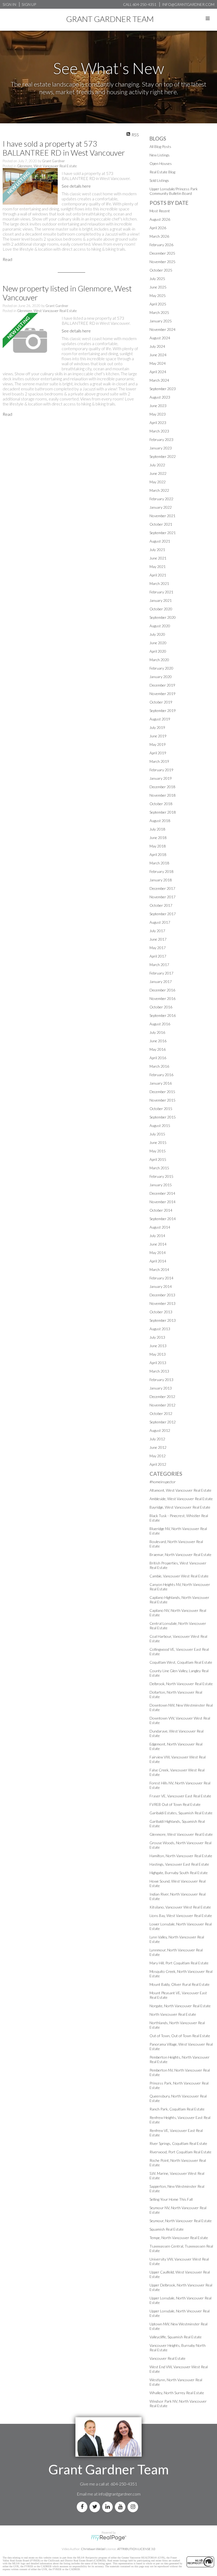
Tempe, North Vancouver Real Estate (179, 2238)
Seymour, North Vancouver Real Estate (181, 2221)
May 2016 (158, 1049)
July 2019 (157, 727)
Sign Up (29, 4)
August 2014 (160, 1227)
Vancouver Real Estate (168, 2358)
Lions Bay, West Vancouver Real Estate (181, 1916)
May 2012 (158, 1456)
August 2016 (160, 1024)
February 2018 (161, 871)
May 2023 (158, 414)
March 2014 (159, 1269)
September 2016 (163, 1015)
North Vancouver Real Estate (173, 2014)
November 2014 (162, 1202)
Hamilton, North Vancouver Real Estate (181, 1856)
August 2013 (160, 1329)
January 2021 (161, 600)
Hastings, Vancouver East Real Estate (179, 1864)
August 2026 (160, 219)
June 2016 (158, 1041)
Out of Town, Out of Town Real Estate (180, 2036)
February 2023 (161, 439)
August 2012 (160, 1430)
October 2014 (161, 1210)
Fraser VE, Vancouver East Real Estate (180, 1796)
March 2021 (159, 583)
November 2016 (162, 998)
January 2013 (161, 1388)
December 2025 (162, 253)
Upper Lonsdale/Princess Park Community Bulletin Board (174, 191)
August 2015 (160, 1125)
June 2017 (158, 939)
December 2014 (162, 1193)
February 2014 (161, 1278)
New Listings (160, 155)
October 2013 (161, 1312)
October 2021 (161, 524)
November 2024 (162, 329)
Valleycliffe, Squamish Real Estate (176, 2337)
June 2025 (158, 287)
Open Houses (161, 163)
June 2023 (158, 406)
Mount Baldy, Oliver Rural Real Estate (180, 1984)
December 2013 (162, 1295)
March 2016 (159, 1066)
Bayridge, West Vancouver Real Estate (180, 1507)
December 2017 (162, 888)
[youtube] (121, 2507)
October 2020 (161, 609)
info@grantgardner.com (119, 2494)
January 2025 (161, 321)
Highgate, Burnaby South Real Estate (179, 1873)
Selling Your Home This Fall (171, 2199)
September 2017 (163, 914)
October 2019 (161, 702)
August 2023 (160, 397)
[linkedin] (108, 2507)
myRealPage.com (109, 2538)
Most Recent (160, 211)
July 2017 (157, 931)
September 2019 (163, 710)
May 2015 (158, 1151)
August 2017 (160, 922)
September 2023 (163, 389)
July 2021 (157, 550)
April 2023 (158, 423)
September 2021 (163, 533)
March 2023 (159, 431)
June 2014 (158, 1244)
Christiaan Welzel (93, 2549)
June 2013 (158, 1346)
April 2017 (158, 956)
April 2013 (158, 1363)
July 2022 (157, 465)
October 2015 (161, 1109)
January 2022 (161, 507)
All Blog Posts (160, 146)
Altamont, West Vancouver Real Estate (180, 1490)
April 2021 (158, 575)
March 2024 (159, 380)
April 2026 (158, 228)
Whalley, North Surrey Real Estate (177, 2393)
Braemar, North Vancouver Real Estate (180, 1555)
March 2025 (159, 312)
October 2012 (161, 1413)
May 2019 (158, 744)
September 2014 (163, 1219)
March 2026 (159, 236)
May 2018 (158, 846)
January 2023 (161, 448)
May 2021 (158, 567)
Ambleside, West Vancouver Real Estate (181, 1499)
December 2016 (162, 990)
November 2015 (162, 1100)
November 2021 (162, 516)
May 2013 (158, 1354)
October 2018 (161, 804)
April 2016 (158, 1058)
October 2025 (161, 270)
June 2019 (158, 736)
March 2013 (159, 1371)
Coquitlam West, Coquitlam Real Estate (181, 1662)
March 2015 (159, 1168)
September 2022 (163, 456)
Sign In (9, 4)
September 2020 (163, 617)
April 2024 (158, 372)
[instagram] (134, 2507)
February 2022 (161, 499)
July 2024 (157, 346)
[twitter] (96, 2507)
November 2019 (162, 694)
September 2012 (163, 1422)
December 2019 (162, 685)
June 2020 (158, 643)
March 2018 (159, 863)
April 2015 (158, 1159)
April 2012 (158, 1464)
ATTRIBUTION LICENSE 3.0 (136, 2549)
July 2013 (157, 1337)
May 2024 (158, 363)
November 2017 (162, 897)
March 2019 (159, 761)
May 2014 (158, 1253)
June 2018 (158, 838)
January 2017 (161, 982)
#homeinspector (163, 1482)
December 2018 (162, 787)
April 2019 (158, 753)
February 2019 (161, 770)
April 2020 (158, 651)
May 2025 (158, 296)
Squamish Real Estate (167, 2229)
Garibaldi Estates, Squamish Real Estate (181, 1813)
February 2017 (161, 973)
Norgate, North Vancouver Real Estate (180, 2006)
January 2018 (161, 880)
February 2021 (161, 592)
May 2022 (158, 482)
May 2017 (158, 948)
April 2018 (158, 854)
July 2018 (157, 829)
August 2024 (160, 338)
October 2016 (161, 1007)
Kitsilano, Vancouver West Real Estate (180, 1907)
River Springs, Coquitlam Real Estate (178, 2143)
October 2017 (161, 905)
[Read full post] (30, 187)
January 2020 (161, 677)
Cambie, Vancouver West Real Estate (179, 1576)
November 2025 (162, 262)
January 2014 (161, 1286)
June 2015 (158, 1142)
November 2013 (162, 1303)
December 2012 (162, 1397)
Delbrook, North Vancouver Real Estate (181, 1684)
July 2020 (157, 634)
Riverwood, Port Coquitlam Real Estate (180, 2152)
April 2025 (158, 304)
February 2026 (161, 245)
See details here (76, 186)
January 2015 (161, 1185)
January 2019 (161, 778)
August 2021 (160, 541)
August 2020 (160, 626)
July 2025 (157, 279)
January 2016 (161, 1083)
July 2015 (157, 1134)
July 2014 (157, 1236)
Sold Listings (159, 180)
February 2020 (161, 668)
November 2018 (162, 795)
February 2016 (161, 1075)
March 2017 (159, 965)
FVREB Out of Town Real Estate (175, 1804)
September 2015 (163, 1117)
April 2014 (158, 1261)
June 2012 (158, 1447)
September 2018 (163, 812)
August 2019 (160, 719)
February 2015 (161, 1176)
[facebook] (83, 2507)
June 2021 (158, 558)
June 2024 (158, 355)
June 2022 (158, 473)
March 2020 (159, 660)
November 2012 (162, 1405)
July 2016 (157, 1032)
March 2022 (159, 490)
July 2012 (157, 1439)
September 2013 (163, 1320)
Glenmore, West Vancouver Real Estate (47, 166)
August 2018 (160, 821)
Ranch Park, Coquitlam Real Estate (177, 2109)
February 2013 (161, 1380)
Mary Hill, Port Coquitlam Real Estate (179, 1963)
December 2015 (162, 1092)
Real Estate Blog (162, 172)
